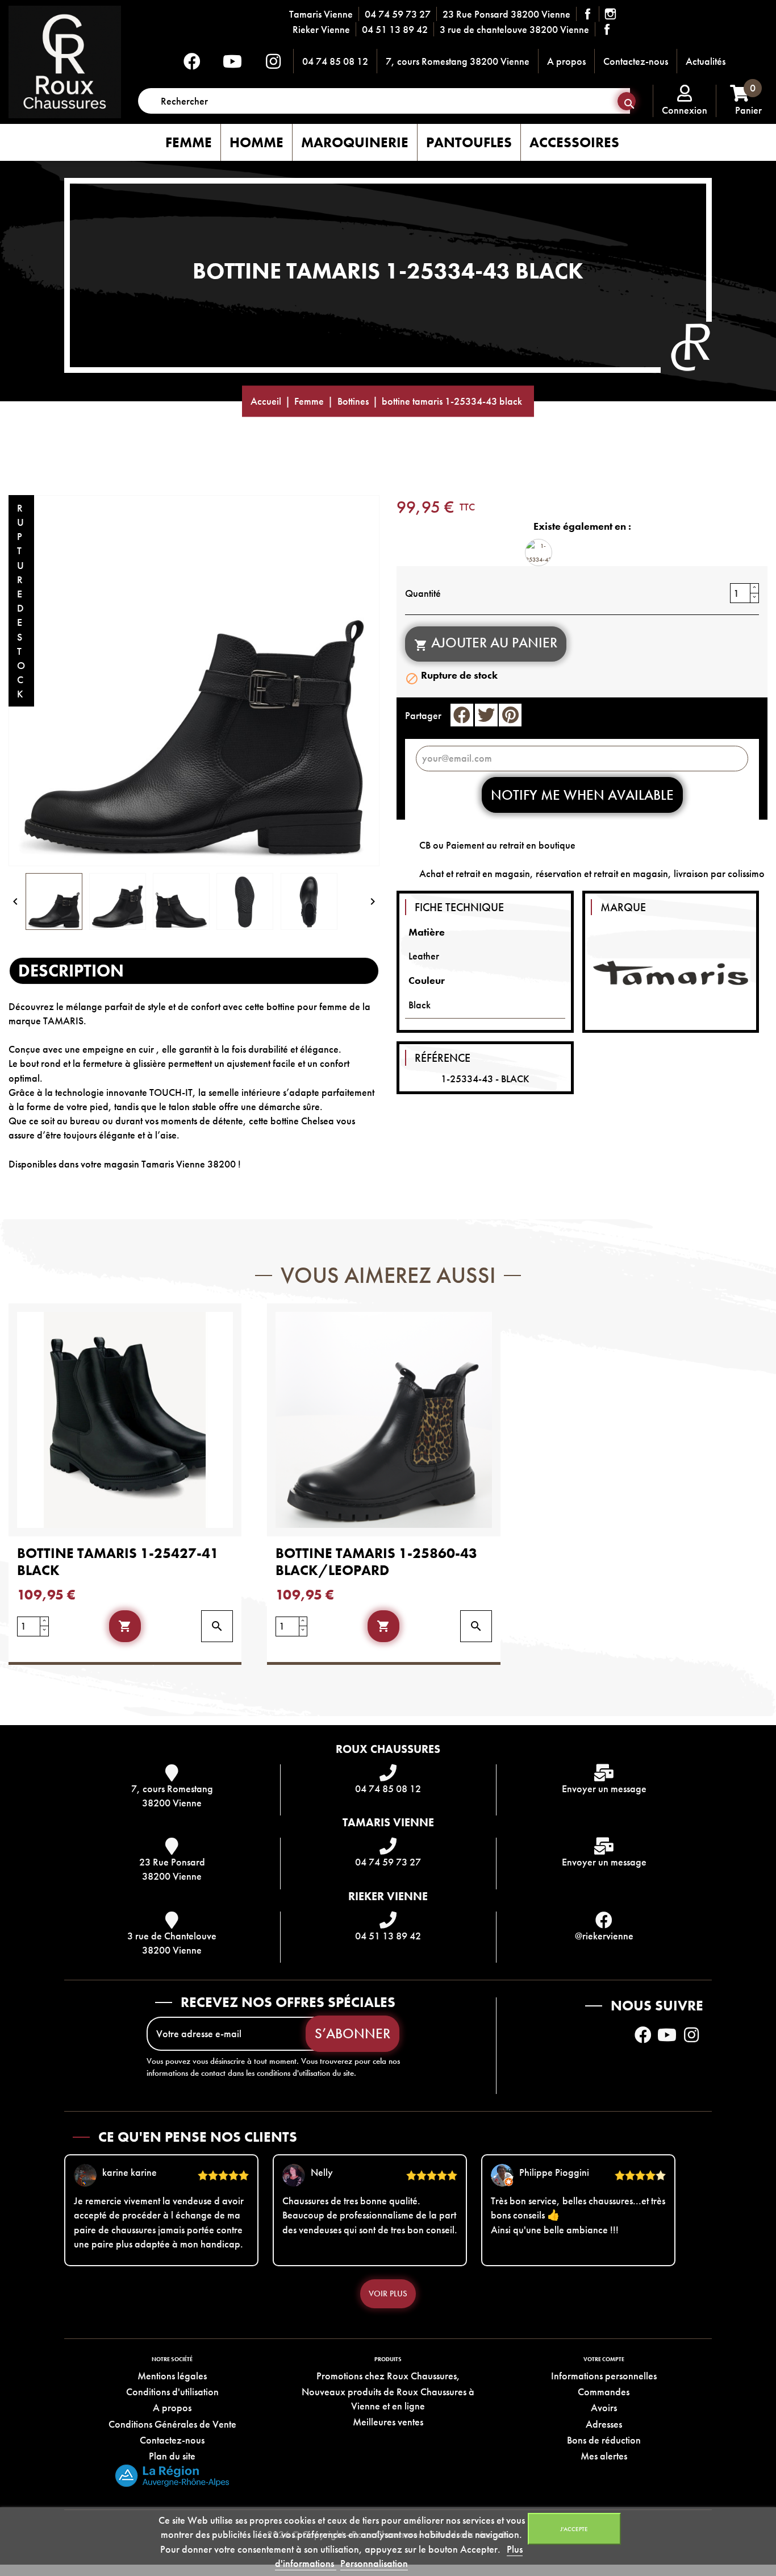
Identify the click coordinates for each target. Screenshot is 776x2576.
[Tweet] (486, 715)
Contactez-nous (636, 61)
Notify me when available (582, 795)
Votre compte (604, 2359)
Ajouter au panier (486, 643)
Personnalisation (374, 2563)
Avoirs (604, 2407)
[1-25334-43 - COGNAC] (539, 552)
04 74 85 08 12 (335, 61)
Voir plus (388, 2294)
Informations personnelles (604, 2376)
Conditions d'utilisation (172, 2392)
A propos (566, 61)
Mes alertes (604, 2456)
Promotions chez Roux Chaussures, (388, 2376)
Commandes (604, 2392)
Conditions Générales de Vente (172, 2424)
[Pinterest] (510, 715)
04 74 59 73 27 (398, 14)
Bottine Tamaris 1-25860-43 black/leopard (376, 1562)
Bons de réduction (604, 2440)
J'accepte (574, 2529)
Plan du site (172, 2456)
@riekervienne (604, 1936)
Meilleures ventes (388, 2422)
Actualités (706, 61)
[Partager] (462, 715)
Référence (443, 1058)
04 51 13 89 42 (395, 29)
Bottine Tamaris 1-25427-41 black (118, 1562)
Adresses (604, 2424)
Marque (623, 907)
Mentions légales (172, 2376)
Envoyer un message (604, 1788)
